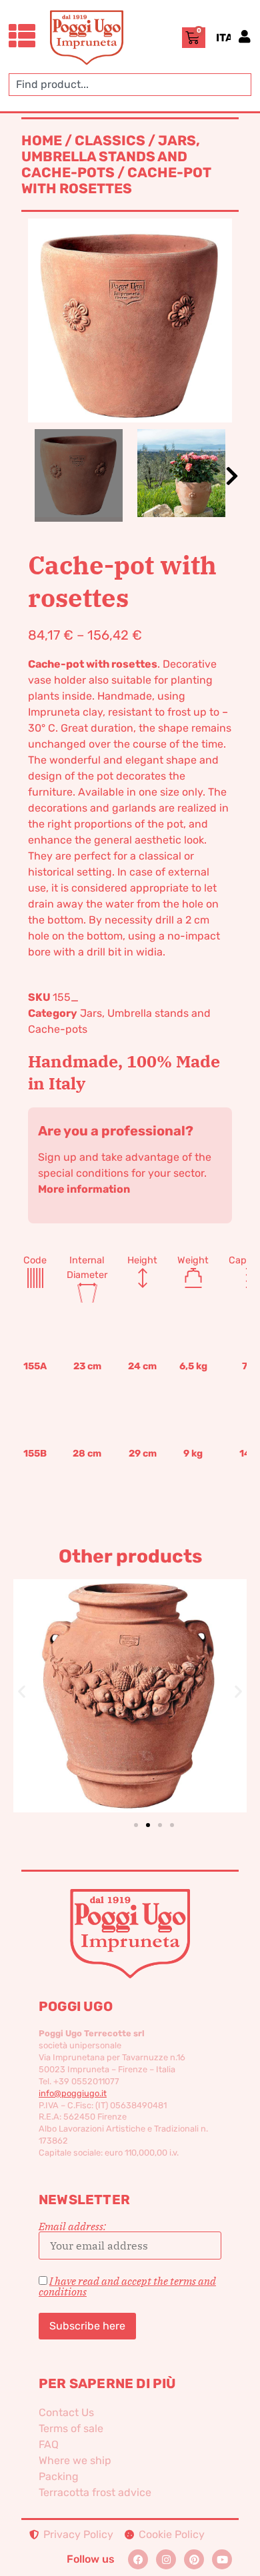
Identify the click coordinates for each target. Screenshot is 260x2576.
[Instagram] (166, 2559)
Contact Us (66, 2412)
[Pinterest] (194, 2559)
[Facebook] (138, 2559)
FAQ (49, 2444)
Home (42, 141)
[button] (232, 476)
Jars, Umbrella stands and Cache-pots (111, 157)
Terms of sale (71, 2428)
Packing (59, 2476)
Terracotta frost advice (95, 2492)
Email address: (72, 2227)
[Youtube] (222, 2559)
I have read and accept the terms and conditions (127, 2286)
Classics (110, 141)
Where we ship (75, 2460)
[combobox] (130, 85)
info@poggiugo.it (73, 2093)
